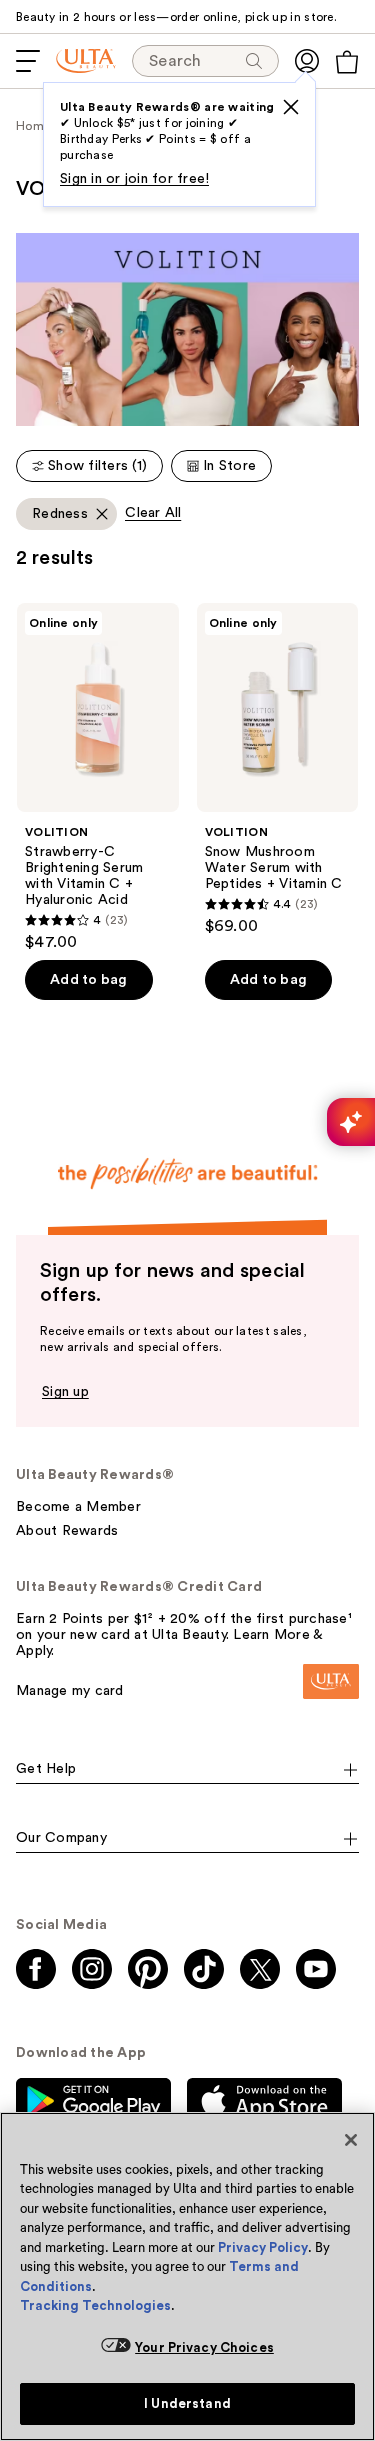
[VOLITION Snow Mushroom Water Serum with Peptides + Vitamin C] (278, 770)
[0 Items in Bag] (347, 62)
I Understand (187, 2403)
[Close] (351, 2140)
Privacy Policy (263, 2247)
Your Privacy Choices (204, 2347)
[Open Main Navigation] (28, 61)
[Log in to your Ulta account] (307, 61)
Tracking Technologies (95, 2305)
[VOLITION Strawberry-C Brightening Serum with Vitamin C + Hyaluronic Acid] (98, 778)
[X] (291, 107)
